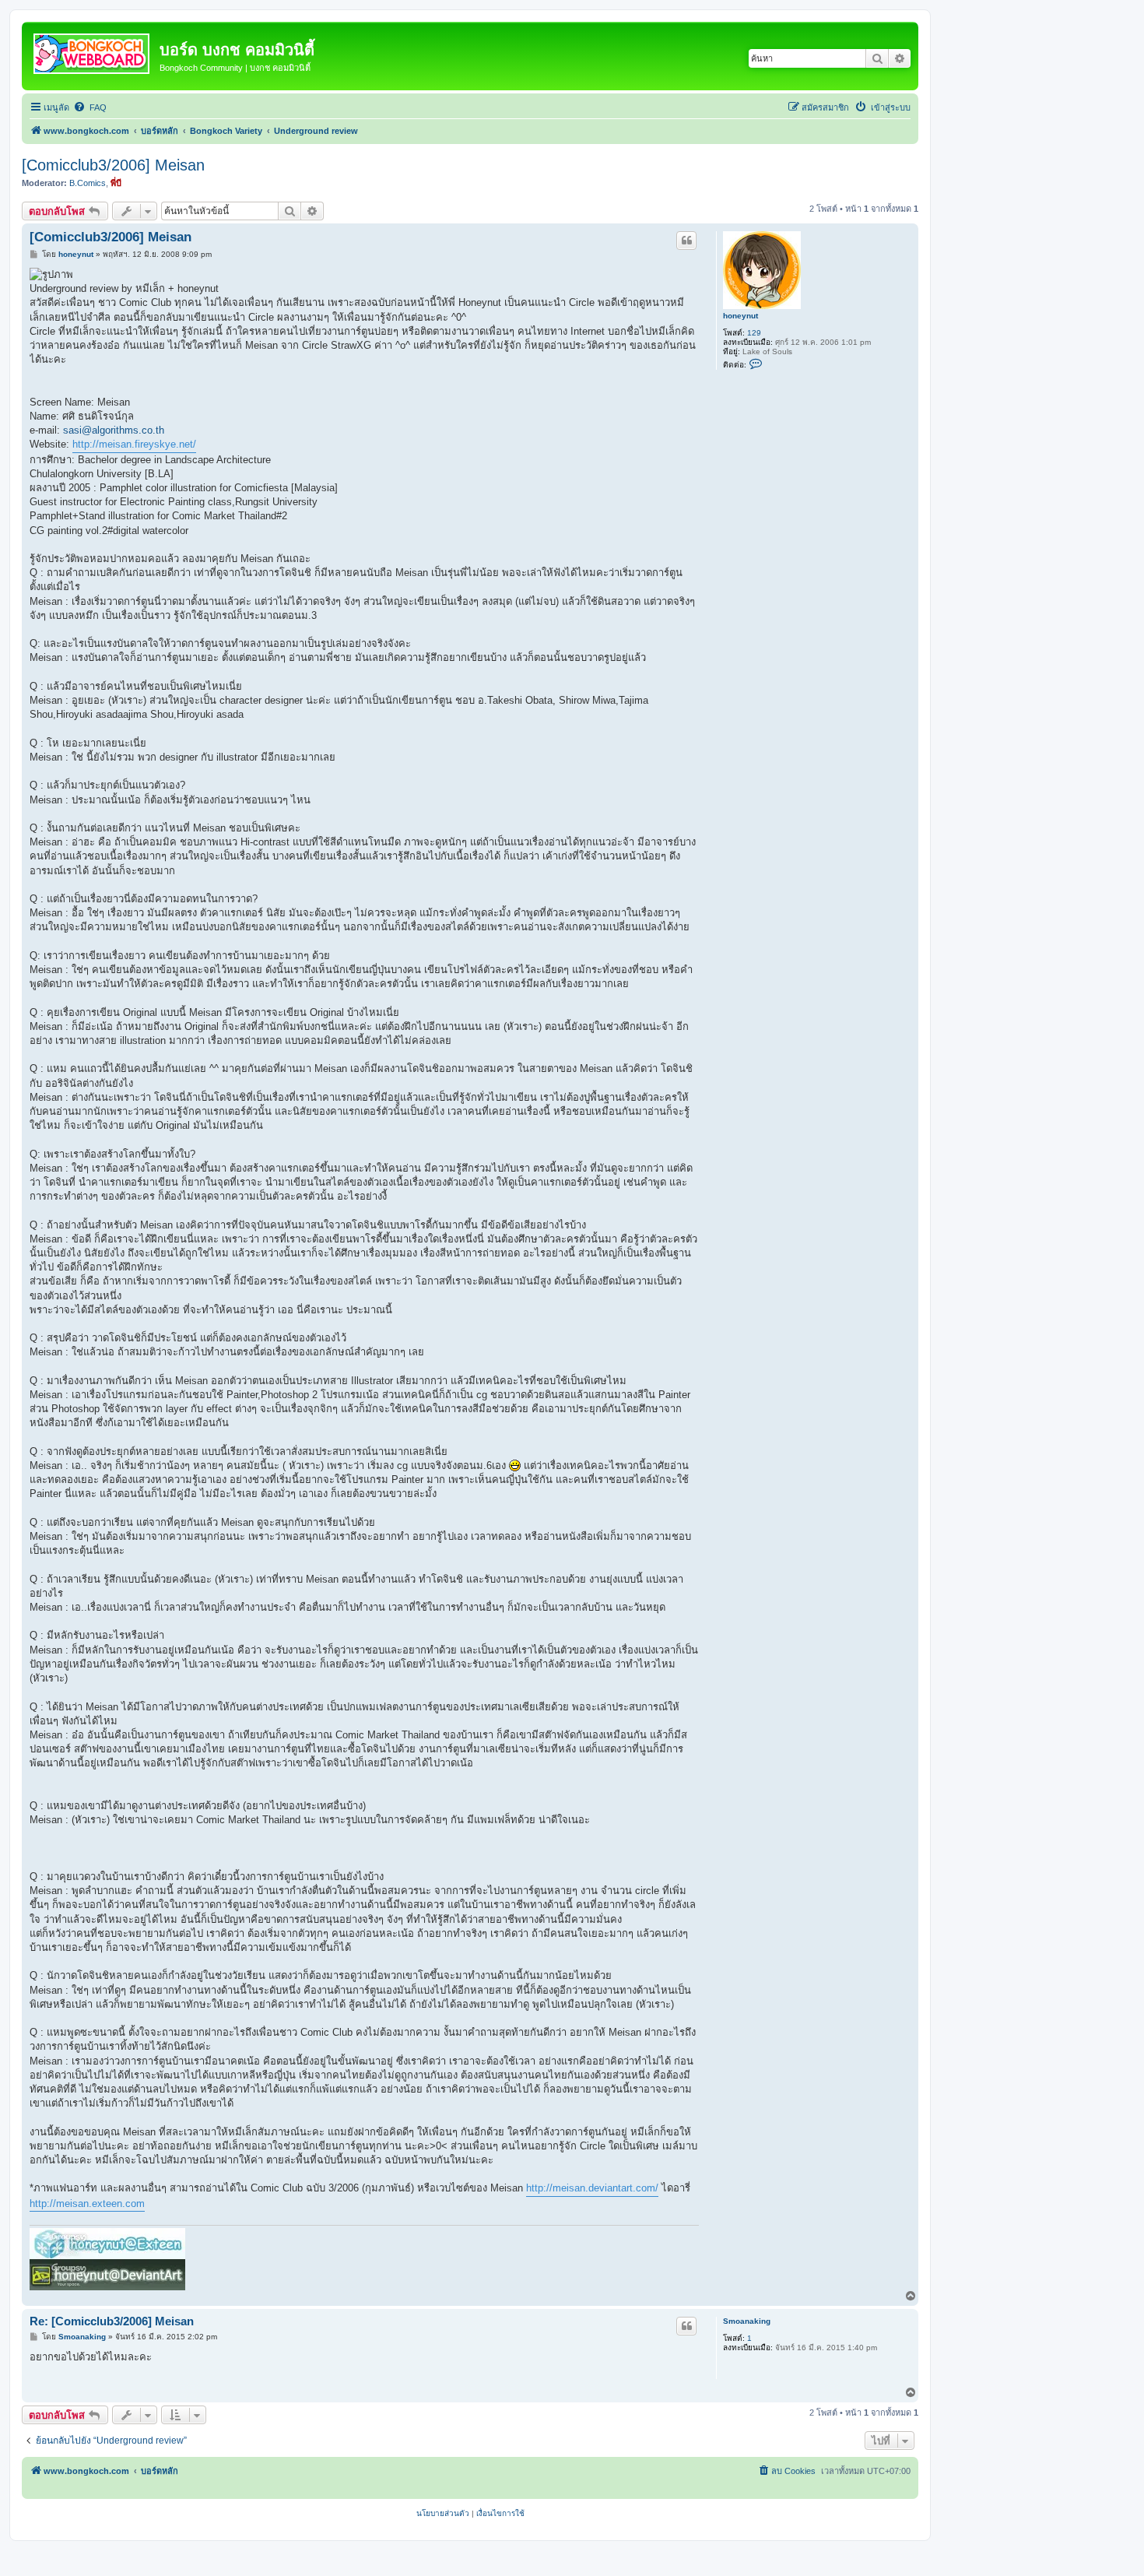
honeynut (740, 316)
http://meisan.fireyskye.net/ (134, 444)
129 (754, 333)
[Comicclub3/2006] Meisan (113, 165)
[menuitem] (90, 107)
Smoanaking (747, 2321)
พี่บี (116, 183)
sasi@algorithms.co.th (114, 430)
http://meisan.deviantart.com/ (592, 2188)
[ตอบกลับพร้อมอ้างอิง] (686, 241)
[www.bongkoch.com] (93, 51)
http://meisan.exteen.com (87, 2203)
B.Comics (88, 183)
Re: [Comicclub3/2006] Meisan (112, 2321)
